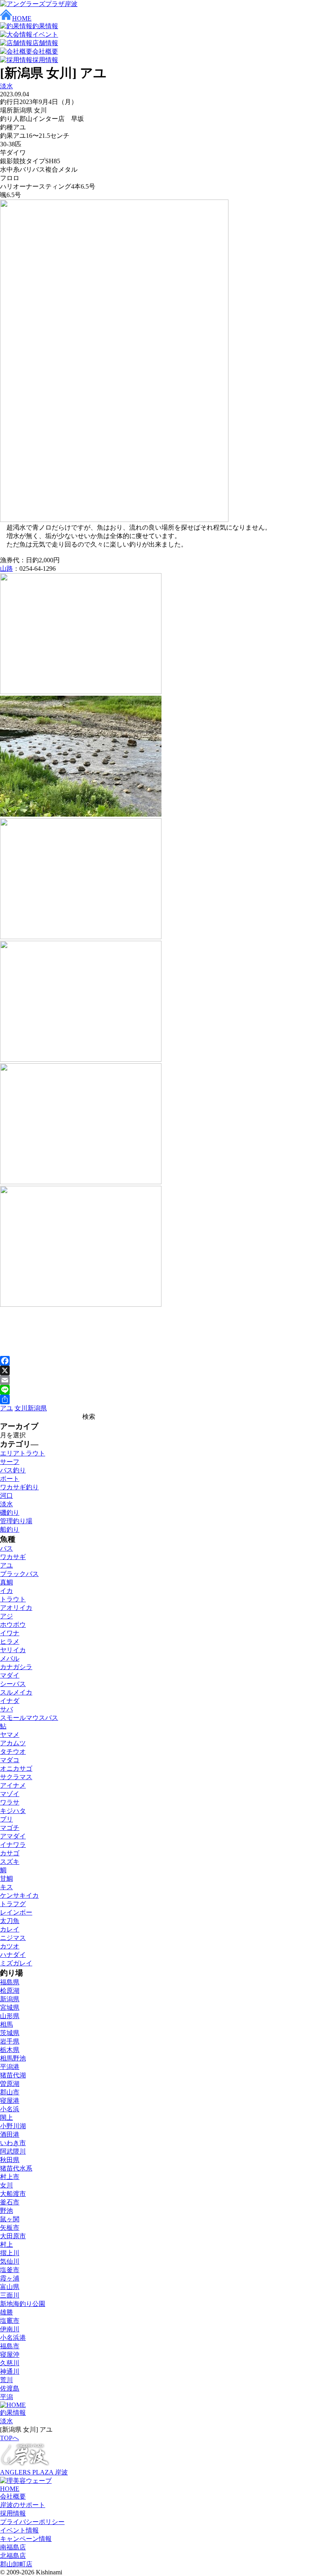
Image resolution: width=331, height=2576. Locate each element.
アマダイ (13, 1836)
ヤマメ (10, 1735)
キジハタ (13, 1811)
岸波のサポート (23, 2505)
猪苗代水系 (16, 2168)
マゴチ (10, 1828)
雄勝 (6, 2312)
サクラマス (16, 1777)
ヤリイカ (13, 1650)
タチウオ (13, 1752)
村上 (6, 2244)
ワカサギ (13, 1557)
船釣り (10, 1529)
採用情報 (13, 2513)
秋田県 (10, 2160)
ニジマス (13, 1938)
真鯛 (6, 1582)
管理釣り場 (16, 1521)
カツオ (10, 1946)
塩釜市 (10, 2270)
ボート (10, 1479)
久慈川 (10, 2363)
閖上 (6, 2118)
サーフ (10, 1462)
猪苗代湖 (13, 2075)
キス (6, 1887)
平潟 (6, 2397)
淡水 (6, 86)
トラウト (13, 1599)
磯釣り (10, 1513)
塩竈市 (10, 2321)
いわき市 (13, 2143)
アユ (6, 1408)
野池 (6, 2211)
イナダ (10, 1701)
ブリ (6, 1819)
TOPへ (9, 2438)
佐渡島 (10, 2388)
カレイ (10, 1929)
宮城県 (10, 2007)
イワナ (10, 1633)
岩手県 (10, 2041)
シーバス (13, 1684)
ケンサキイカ (19, 1895)
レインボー (16, 1912)
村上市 (10, 2177)
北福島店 (13, 2556)
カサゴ (10, 1853)
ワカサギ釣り (19, 1487)
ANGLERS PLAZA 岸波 (34, 2472)
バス (6, 1548)
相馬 (6, 2024)
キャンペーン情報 (26, 2539)
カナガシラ (16, 1667)
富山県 (10, 2287)
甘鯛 (6, 1878)
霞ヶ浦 (10, 2278)
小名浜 (10, 2109)
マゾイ (10, 1794)
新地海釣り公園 (23, 2304)
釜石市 (10, 2202)
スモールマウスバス (29, 1718)
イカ (6, 1591)
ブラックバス (19, 1574)
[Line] (165, 1390)
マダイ (10, 1675)
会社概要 (13, 2496)
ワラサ (10, 1802)
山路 (6, 569)
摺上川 (10, 2253)
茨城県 (10, 2033)
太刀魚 (10, 1921)
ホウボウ (13, 1625)
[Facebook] (165, 1361)
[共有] (165, 1399)
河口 (6, 1496)
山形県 (10, 2016)
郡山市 (10, 2092)
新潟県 (37, 1408)
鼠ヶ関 (10, 2219)
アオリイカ (16, 1608)
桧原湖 (10, 1991)
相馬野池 (13, 2058)
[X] (165, 1370)
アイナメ (13, 1785)
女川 (21, 1408)
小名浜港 (13, 2338)
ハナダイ (13, 1955)
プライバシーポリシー (32, 2522)
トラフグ (13, 1904)
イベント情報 (19, 2530)
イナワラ (13, 1845)
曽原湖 (10, 2084)
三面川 (10, 2295)
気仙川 (10, 2261)
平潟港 (10, 2067)
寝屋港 (10, 2101)
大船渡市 (13, 2194)
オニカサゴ (16, 1768)
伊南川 (10, 2329)
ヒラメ (10, 1641)
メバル (10, 1658)
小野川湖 (13, 2126)
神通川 (10, 2371)
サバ (6, 1709)
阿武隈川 (13, 2151)
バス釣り (13, 1470)
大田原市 (13, 2236)
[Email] (165, 1380)
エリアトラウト (23, 1453)
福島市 (10, 2346)
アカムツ (13, 1743)
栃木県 (10, 2050)
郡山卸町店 (16, 2564)
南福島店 (13, 2547)
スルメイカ (16, 1692)
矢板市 (10, 2228)
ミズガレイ (16, 1963)
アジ (6, 1616)
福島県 (10, 1982)
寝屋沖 (10, 2355)
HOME (10, 2489)
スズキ (10, 1862)
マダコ (10, 1760)
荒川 (6, 2380)
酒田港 (10, 2134)
